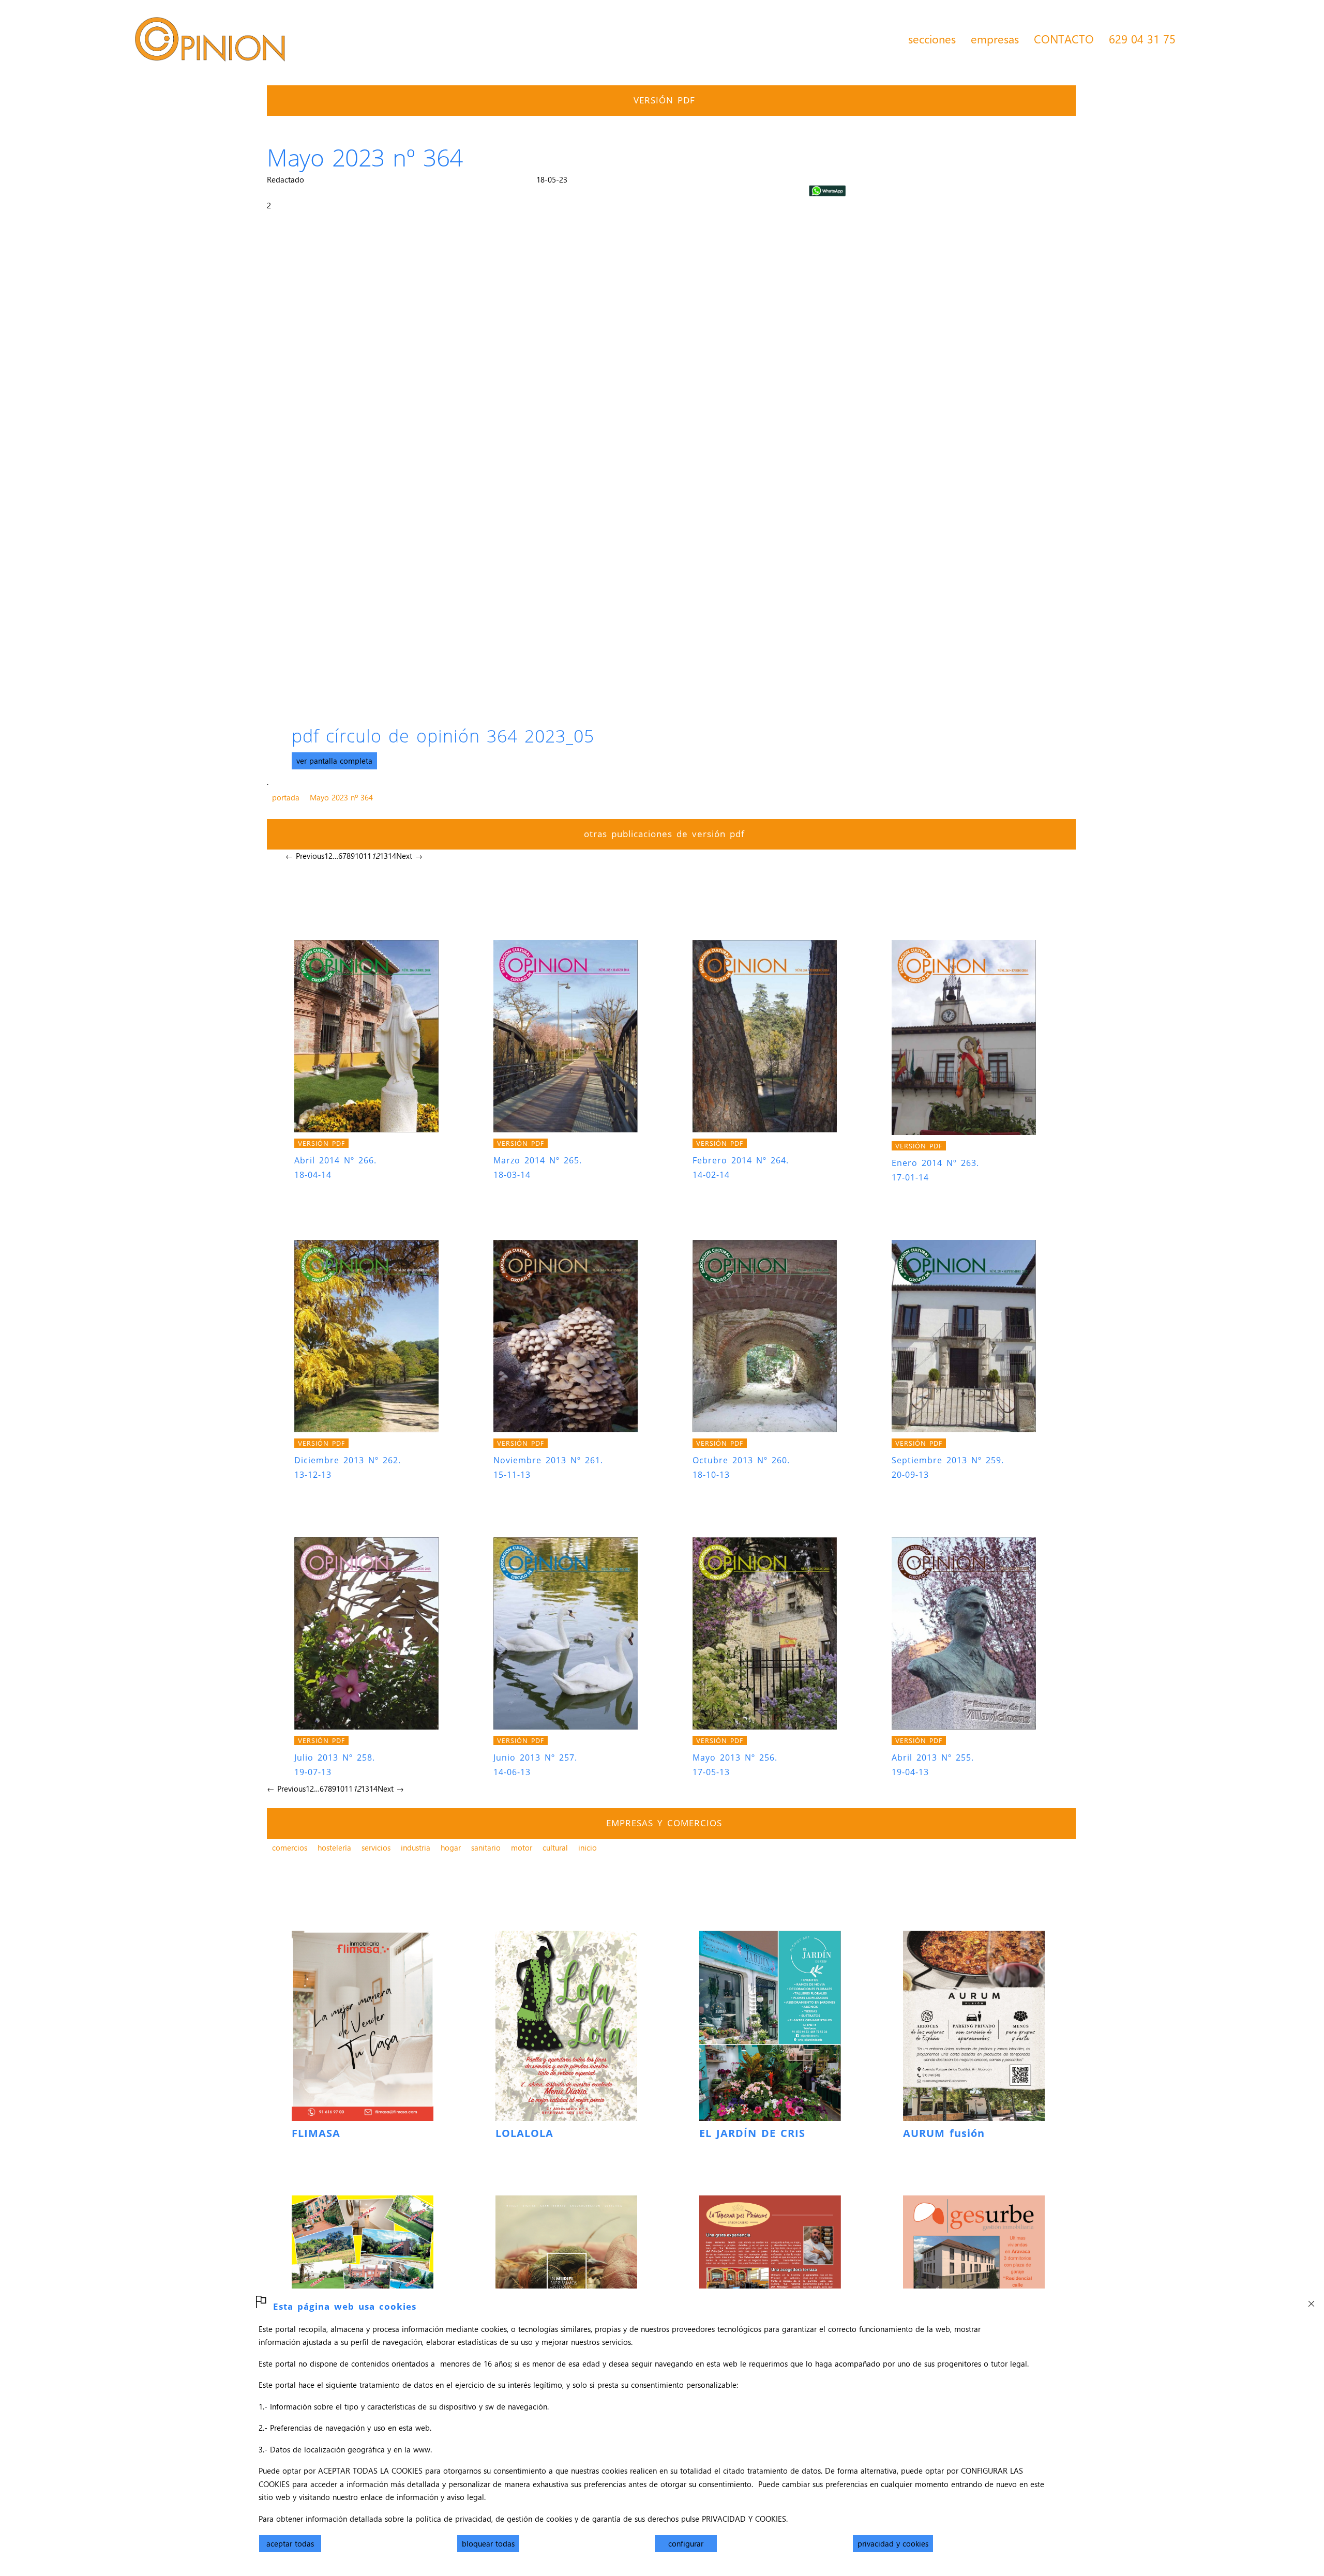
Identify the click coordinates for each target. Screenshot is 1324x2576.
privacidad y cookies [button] (893, 2543)
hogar (451, 1847)
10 (359, 856)
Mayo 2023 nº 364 (341, 797)
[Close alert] (1311, 2301)
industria (416, 1847)
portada (286, 797)
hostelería (334, 1847)
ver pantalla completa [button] (334, 761)
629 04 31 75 (1142, 39)
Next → (409, 856)
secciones (932, 39)
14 (392, 856)
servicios (376, 1847)
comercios (290, 1847)
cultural (555, 1847)
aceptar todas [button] (290, 2543)
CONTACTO (1064, 39)
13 (384, 856)
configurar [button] (686, 2543)
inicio (588, 1847)
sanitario (486, 1847)
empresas (995, 39)
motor (522, 1847)
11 (367, 856)
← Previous (305, 856)
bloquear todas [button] (488, 2543)
